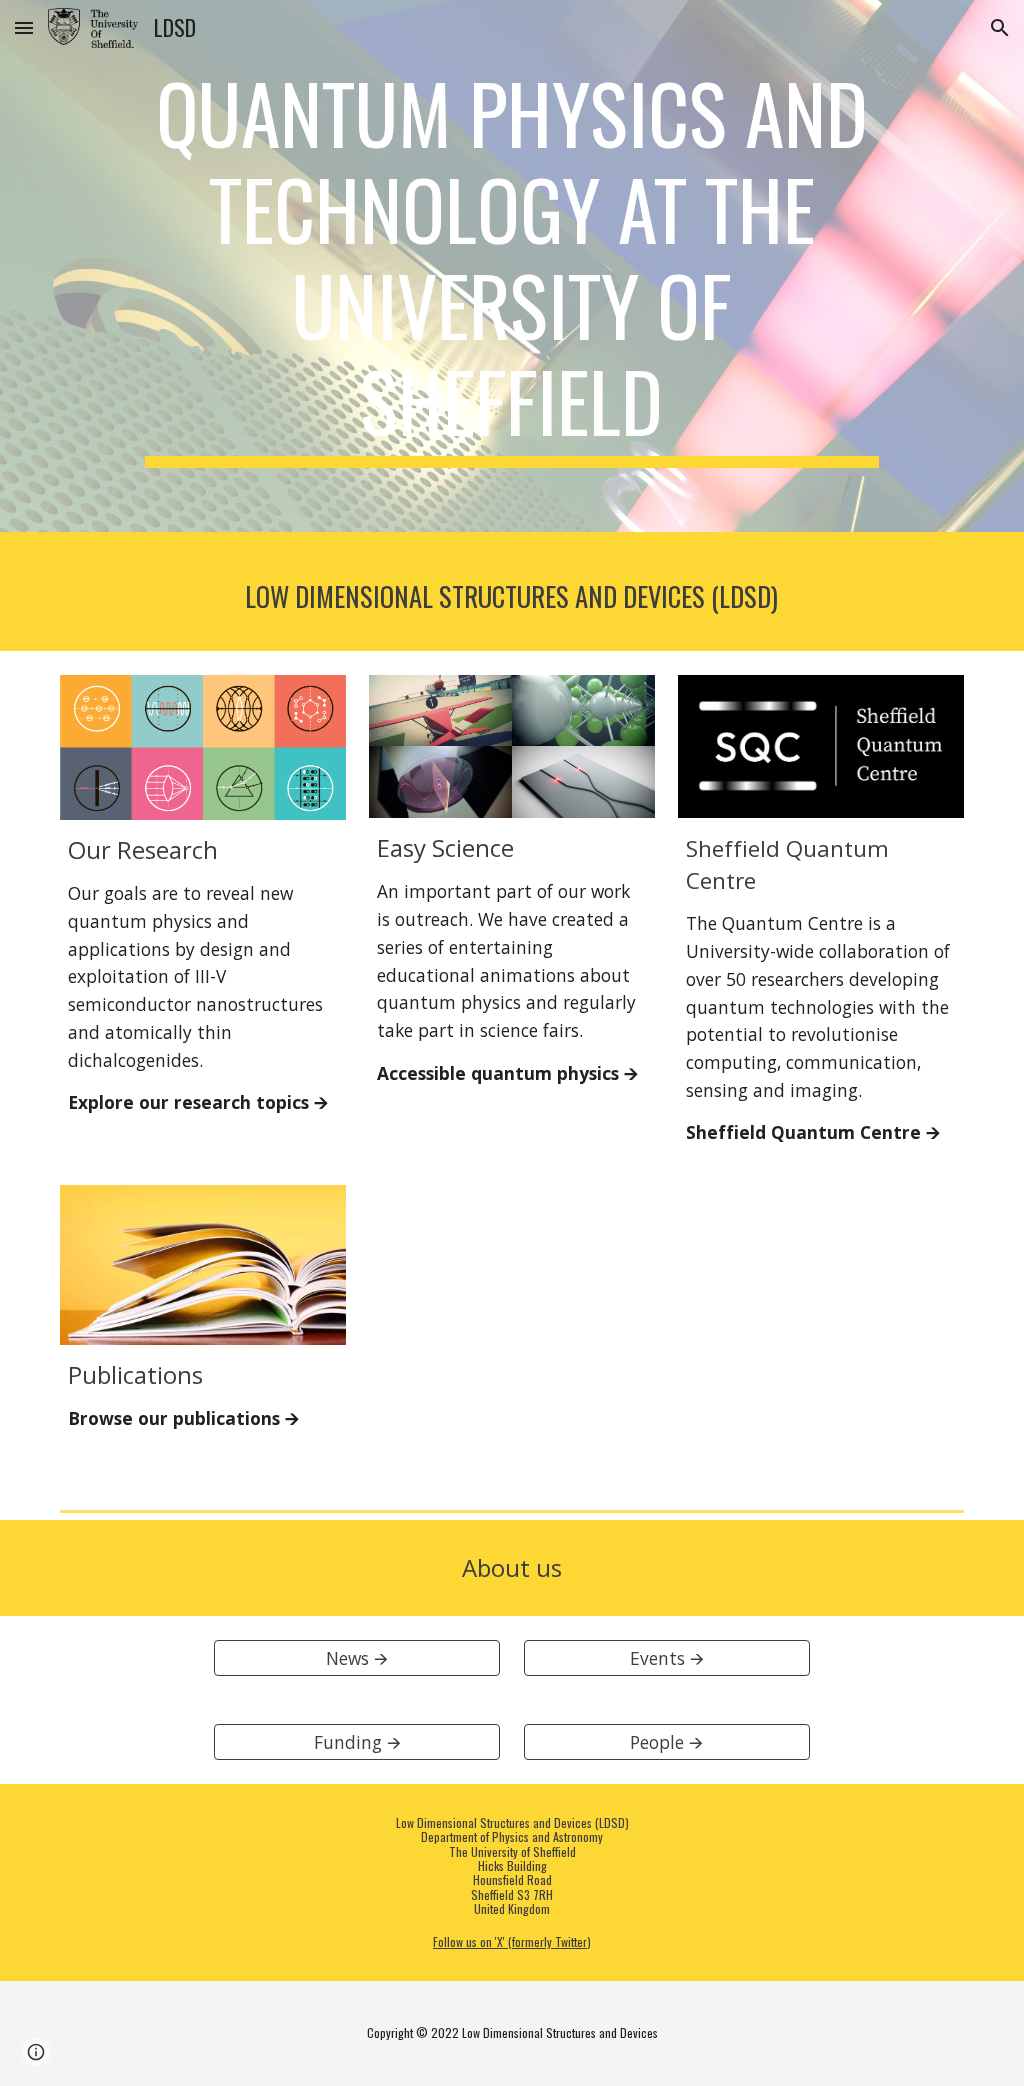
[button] (24, 27)
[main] (512, 266)
